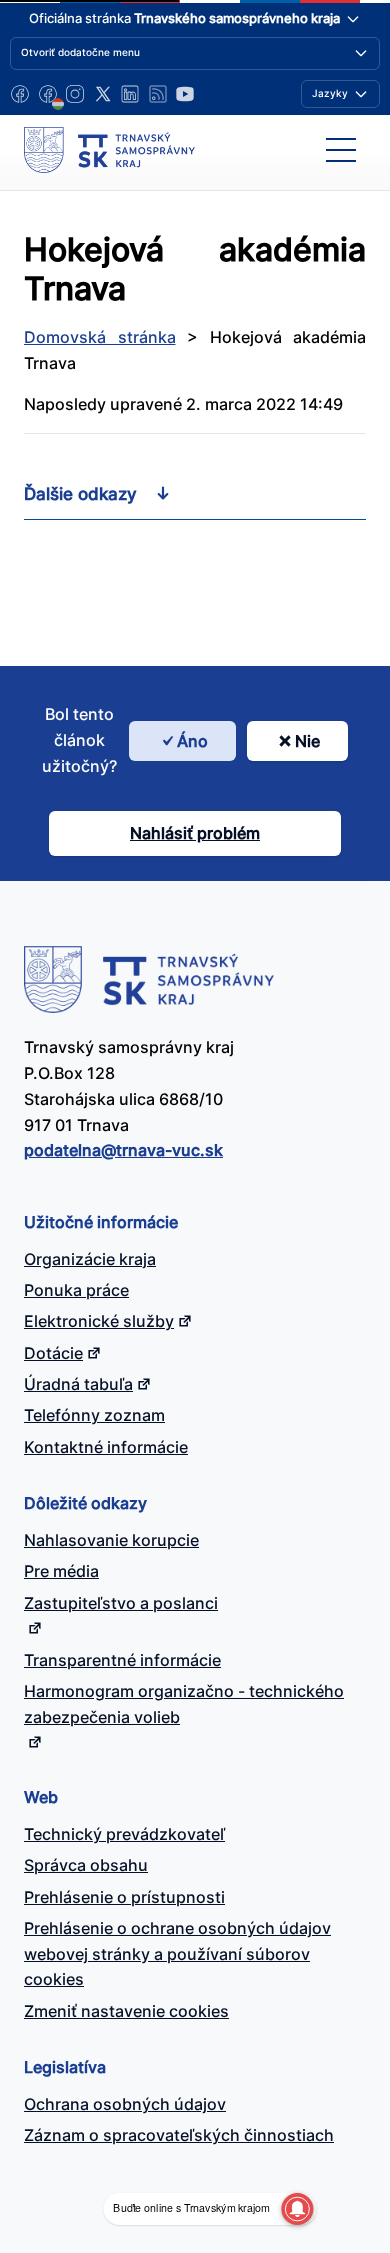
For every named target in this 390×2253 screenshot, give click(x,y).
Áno (192, 741)
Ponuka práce (76, 1290)
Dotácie (53, 1353)
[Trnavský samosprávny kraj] (109, 150)
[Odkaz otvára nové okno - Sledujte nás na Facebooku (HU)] (48, 94)
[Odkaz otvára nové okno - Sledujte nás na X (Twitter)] (103, 94)
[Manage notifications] (297, 2209)
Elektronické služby (99, 1321)
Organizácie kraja (90, 1259)
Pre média (61, 1571)
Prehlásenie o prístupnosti (124, 1897)
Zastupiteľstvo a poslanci (121, 1603)
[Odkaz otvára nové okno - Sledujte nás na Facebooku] (20, 94)
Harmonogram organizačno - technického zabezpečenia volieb (184, 1704)
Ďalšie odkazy (80, 494)
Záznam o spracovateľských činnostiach (179, 2135)
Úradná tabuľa (78, 1384)
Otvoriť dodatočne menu (80, 52)
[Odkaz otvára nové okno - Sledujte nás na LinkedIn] (130, 94)
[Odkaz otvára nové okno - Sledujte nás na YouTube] (185, 94)
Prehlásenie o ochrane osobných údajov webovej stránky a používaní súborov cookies (177, 1954)
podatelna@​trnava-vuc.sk (123, 1150)
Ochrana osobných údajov (125, 2104)
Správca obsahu (86, 1865)
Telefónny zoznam (94, 1415)
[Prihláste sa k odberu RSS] (158, 94)
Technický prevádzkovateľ (124, 1834)
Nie (307, 741)
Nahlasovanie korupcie (111, 1540)
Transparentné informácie (122, 1660)
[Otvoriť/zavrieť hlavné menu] (341, 150)
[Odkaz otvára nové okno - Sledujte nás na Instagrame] (75, 94)
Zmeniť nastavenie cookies (126, 2011)
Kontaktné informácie (106, 1447)
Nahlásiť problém (195, 833)
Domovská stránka (100, 337)
